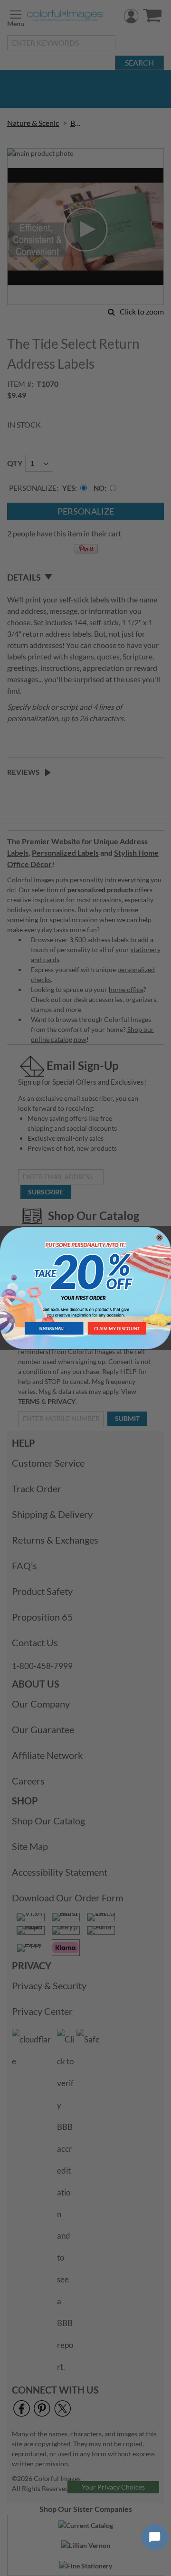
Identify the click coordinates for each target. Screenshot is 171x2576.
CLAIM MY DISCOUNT (117, 1328)
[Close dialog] (159, 1237)
